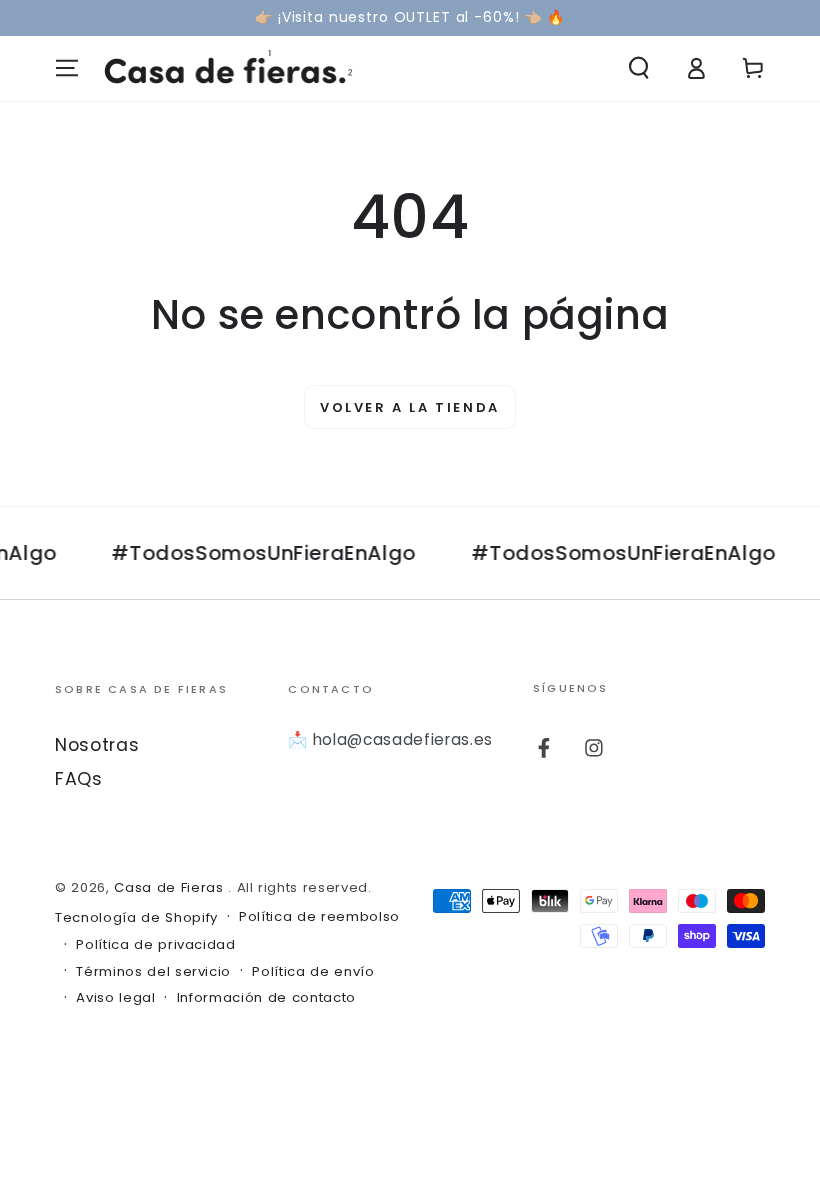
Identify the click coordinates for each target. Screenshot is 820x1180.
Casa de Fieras (171, 887)
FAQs (79, 779)
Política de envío (313, 972)
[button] (638, 68)
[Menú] (67, 68)
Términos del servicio (153, 972)
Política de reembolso (319, 917)
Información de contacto (266, 998)
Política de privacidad (156, 945)
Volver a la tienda (410, 407)
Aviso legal (115, 998)
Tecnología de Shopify (136, 918)
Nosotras (97, 745)
